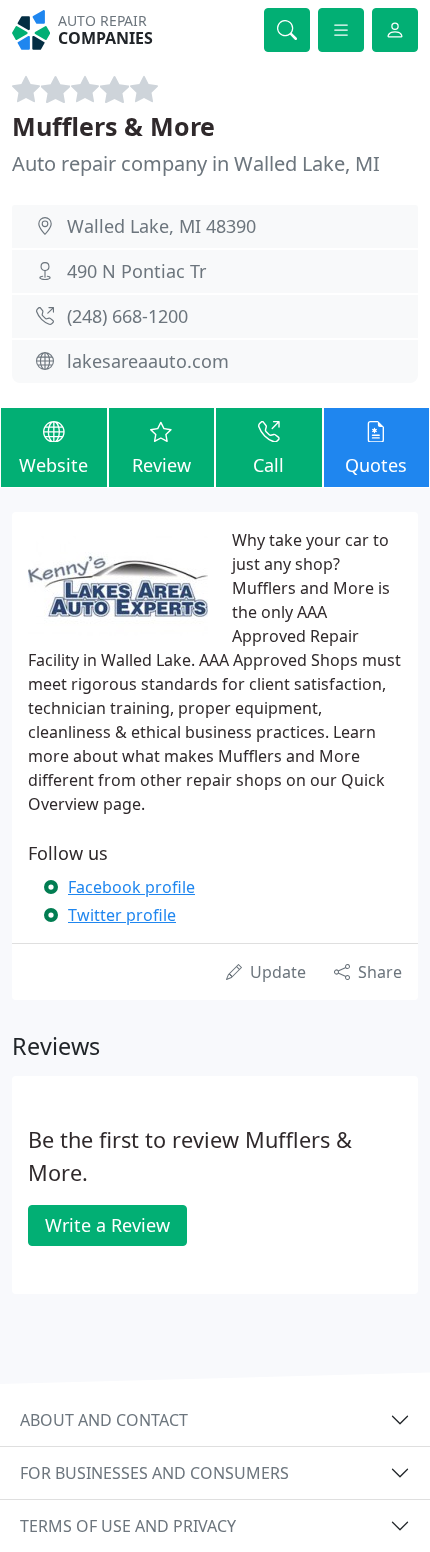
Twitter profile (122, 915)
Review (161, 465)
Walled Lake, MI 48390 (161, 226)
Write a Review (107, 1225)
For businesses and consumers (154, 1473)
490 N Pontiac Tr (136, 271)
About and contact (104, 1420)
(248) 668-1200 (127, 316)
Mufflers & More (113, 126)
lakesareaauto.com (148, 361)
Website (53, 465)
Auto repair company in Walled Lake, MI (196, 163)
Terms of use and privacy (128, 1526)
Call (268, 465)
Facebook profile (131, 887)
